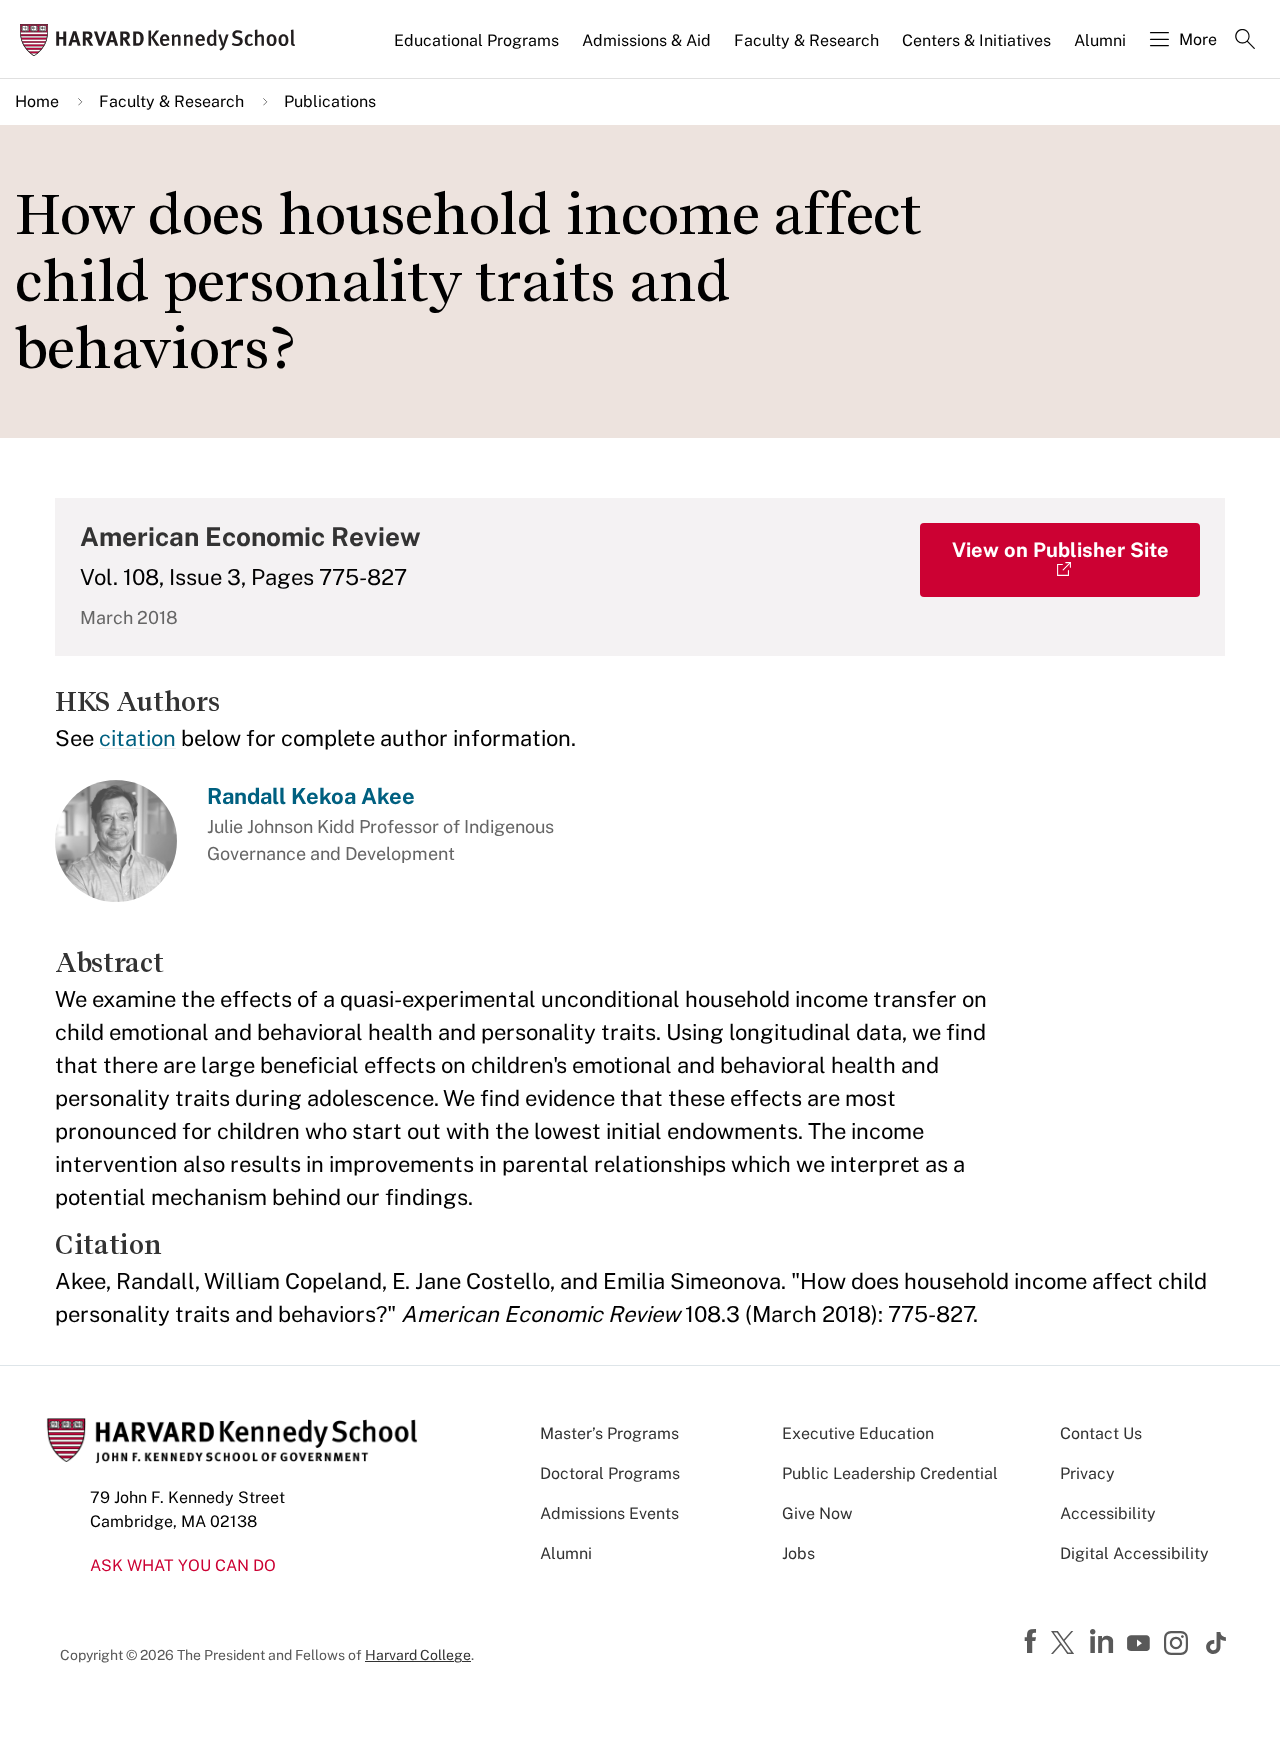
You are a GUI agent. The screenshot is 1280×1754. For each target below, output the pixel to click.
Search (1245, 41)
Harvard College (418, 1655)
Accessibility (1108, 1513)
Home (37, 101)
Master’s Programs (609, 1433)
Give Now (817, 1513)
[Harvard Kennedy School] (164, 39)
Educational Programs (476, 40)
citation (137, 738)
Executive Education (858, 1433)
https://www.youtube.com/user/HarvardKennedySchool (1141, 1644)
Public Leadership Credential (890, 1473)
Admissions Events (609, 1513)
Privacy (1087, 1473)
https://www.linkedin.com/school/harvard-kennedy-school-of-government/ (1104, 1642)
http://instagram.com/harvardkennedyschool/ (1179, 1645)
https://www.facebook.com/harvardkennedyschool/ (1033, 1642)
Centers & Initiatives (976, 40)
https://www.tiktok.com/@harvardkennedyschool (1217, 1643)
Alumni (1100, 40)
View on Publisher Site (1060, 550)
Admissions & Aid (646, 40)
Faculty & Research (806, 40)
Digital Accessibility (1134, 1553)
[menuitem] (478, 49)
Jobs (798, 1553)
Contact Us (1101, 1433)
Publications (330, 101)
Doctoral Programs (610, 1473)
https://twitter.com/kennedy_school (1066, 1644)
